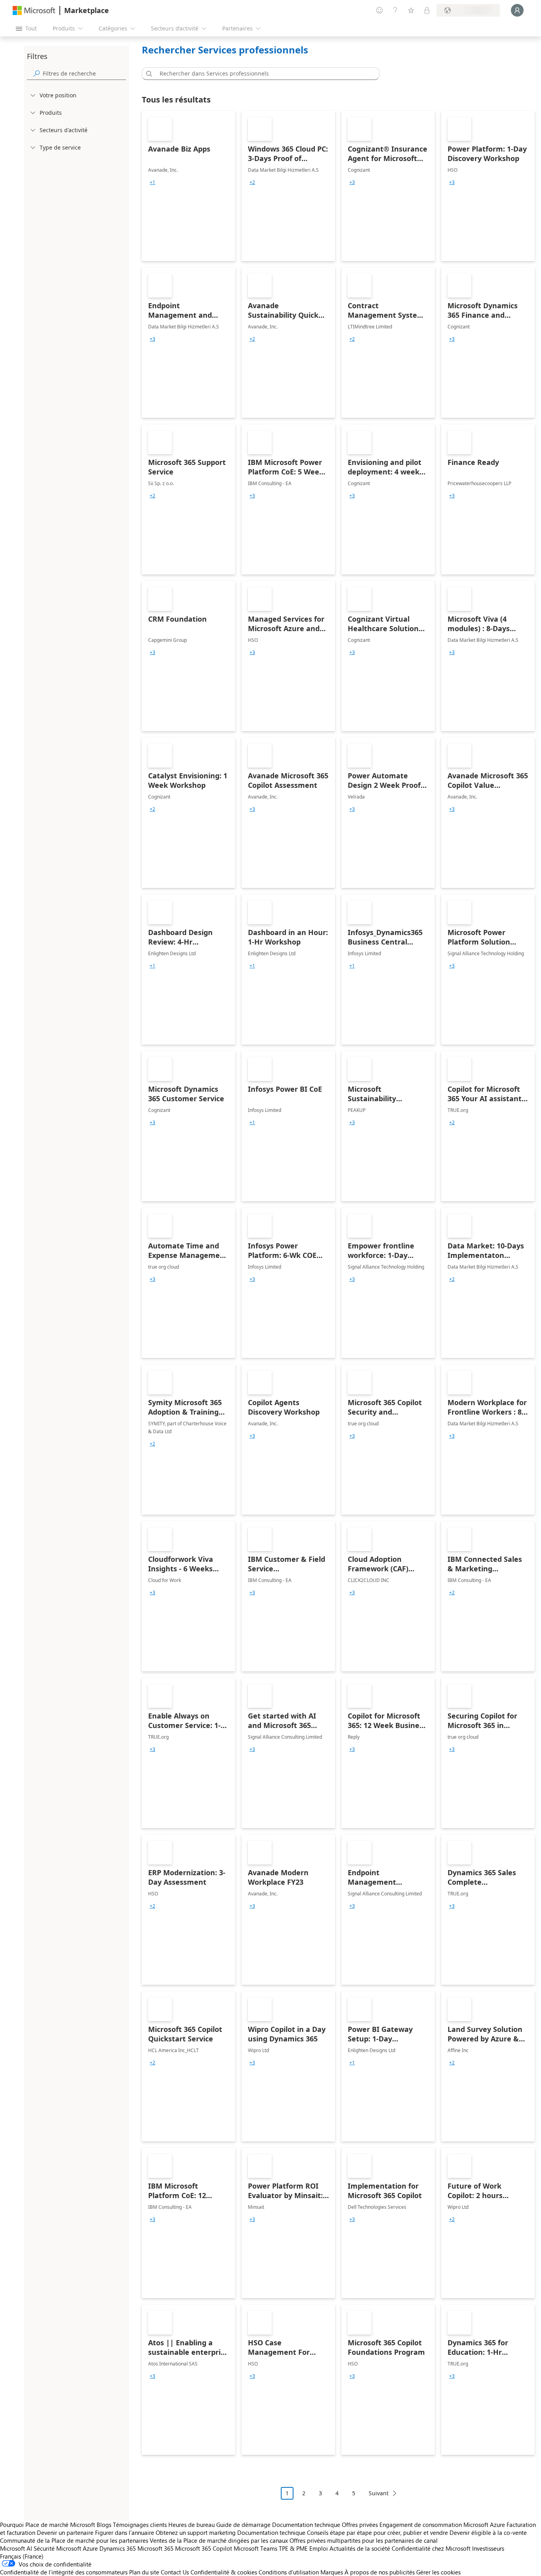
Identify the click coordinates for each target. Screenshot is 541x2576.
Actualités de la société (360, 2548)
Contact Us (175, 2572)
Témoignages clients (140, 2525)
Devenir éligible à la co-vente (488, 2532)
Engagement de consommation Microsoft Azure (443, 2525)
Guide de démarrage (243, 2525)
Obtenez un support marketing (196, 2532)
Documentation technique (306, 2525)
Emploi (319, 2548)
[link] (189, 186)
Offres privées (360, 2525)
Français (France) (22, 2556)
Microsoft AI (16, 2548)
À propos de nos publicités (380, 2572)
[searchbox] (84, 73)
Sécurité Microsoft (57, 2548)
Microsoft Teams (255, 2548)
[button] (148, 74)
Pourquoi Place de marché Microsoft (48, 2525)
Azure (90, 2548)
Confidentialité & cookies (224, 2572)
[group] (152, 182)
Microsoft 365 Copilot (204, 2548)
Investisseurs (488, 2548)
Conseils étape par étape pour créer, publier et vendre (377, 2532)
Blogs (104, 2525)
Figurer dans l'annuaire (125, 2532)
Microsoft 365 (155, 2548)
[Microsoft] (34, 10)
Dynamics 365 (118, 2548)
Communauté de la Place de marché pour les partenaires (74, 2540)
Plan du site (144, 2572)
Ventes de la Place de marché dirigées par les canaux (219, 2540)
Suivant (379, 2493)
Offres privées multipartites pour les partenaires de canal (364, 2540)
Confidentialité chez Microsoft (431, 2548)
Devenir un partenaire (65, 2532)
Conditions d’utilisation (289, 2572)
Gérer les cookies (438, 2572)
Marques (332, 2572)
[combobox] (263, 74)
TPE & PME (293, 2548)
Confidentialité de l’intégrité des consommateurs (64, 2572)
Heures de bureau (191, 2525)
